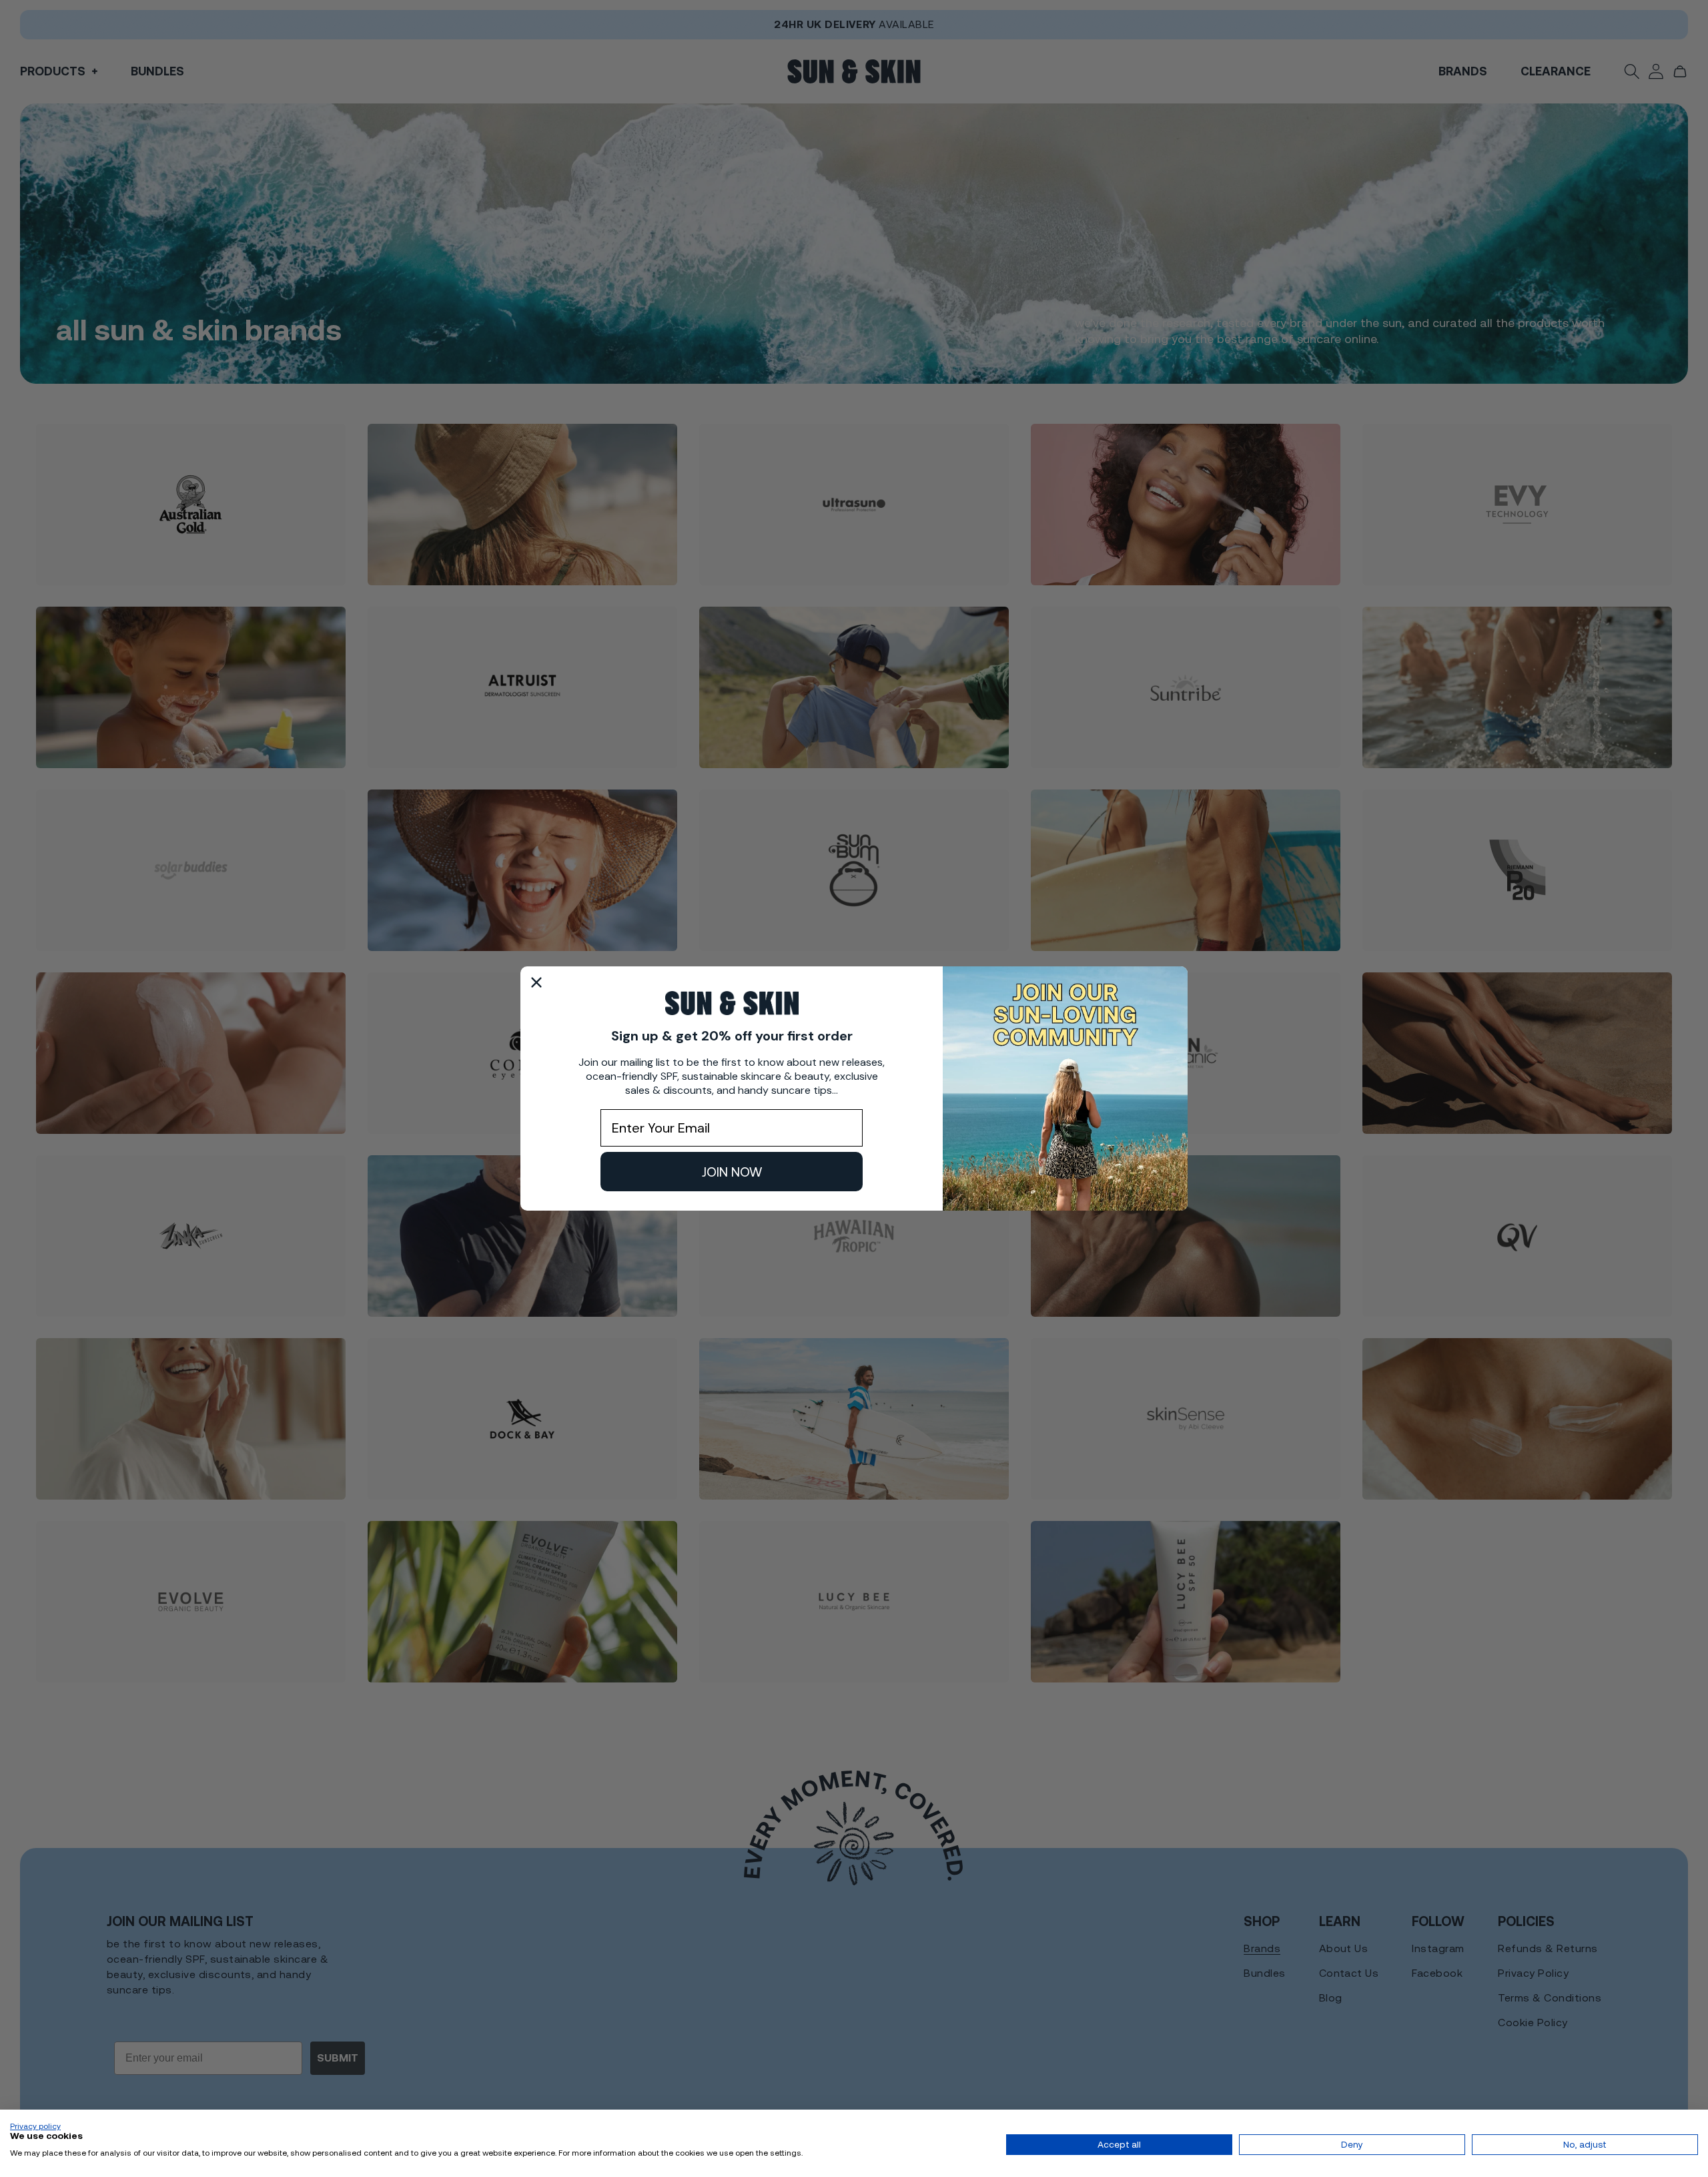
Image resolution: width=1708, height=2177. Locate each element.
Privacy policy (35, 2126)
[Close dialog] (536, 982)
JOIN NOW (732, 1172)
